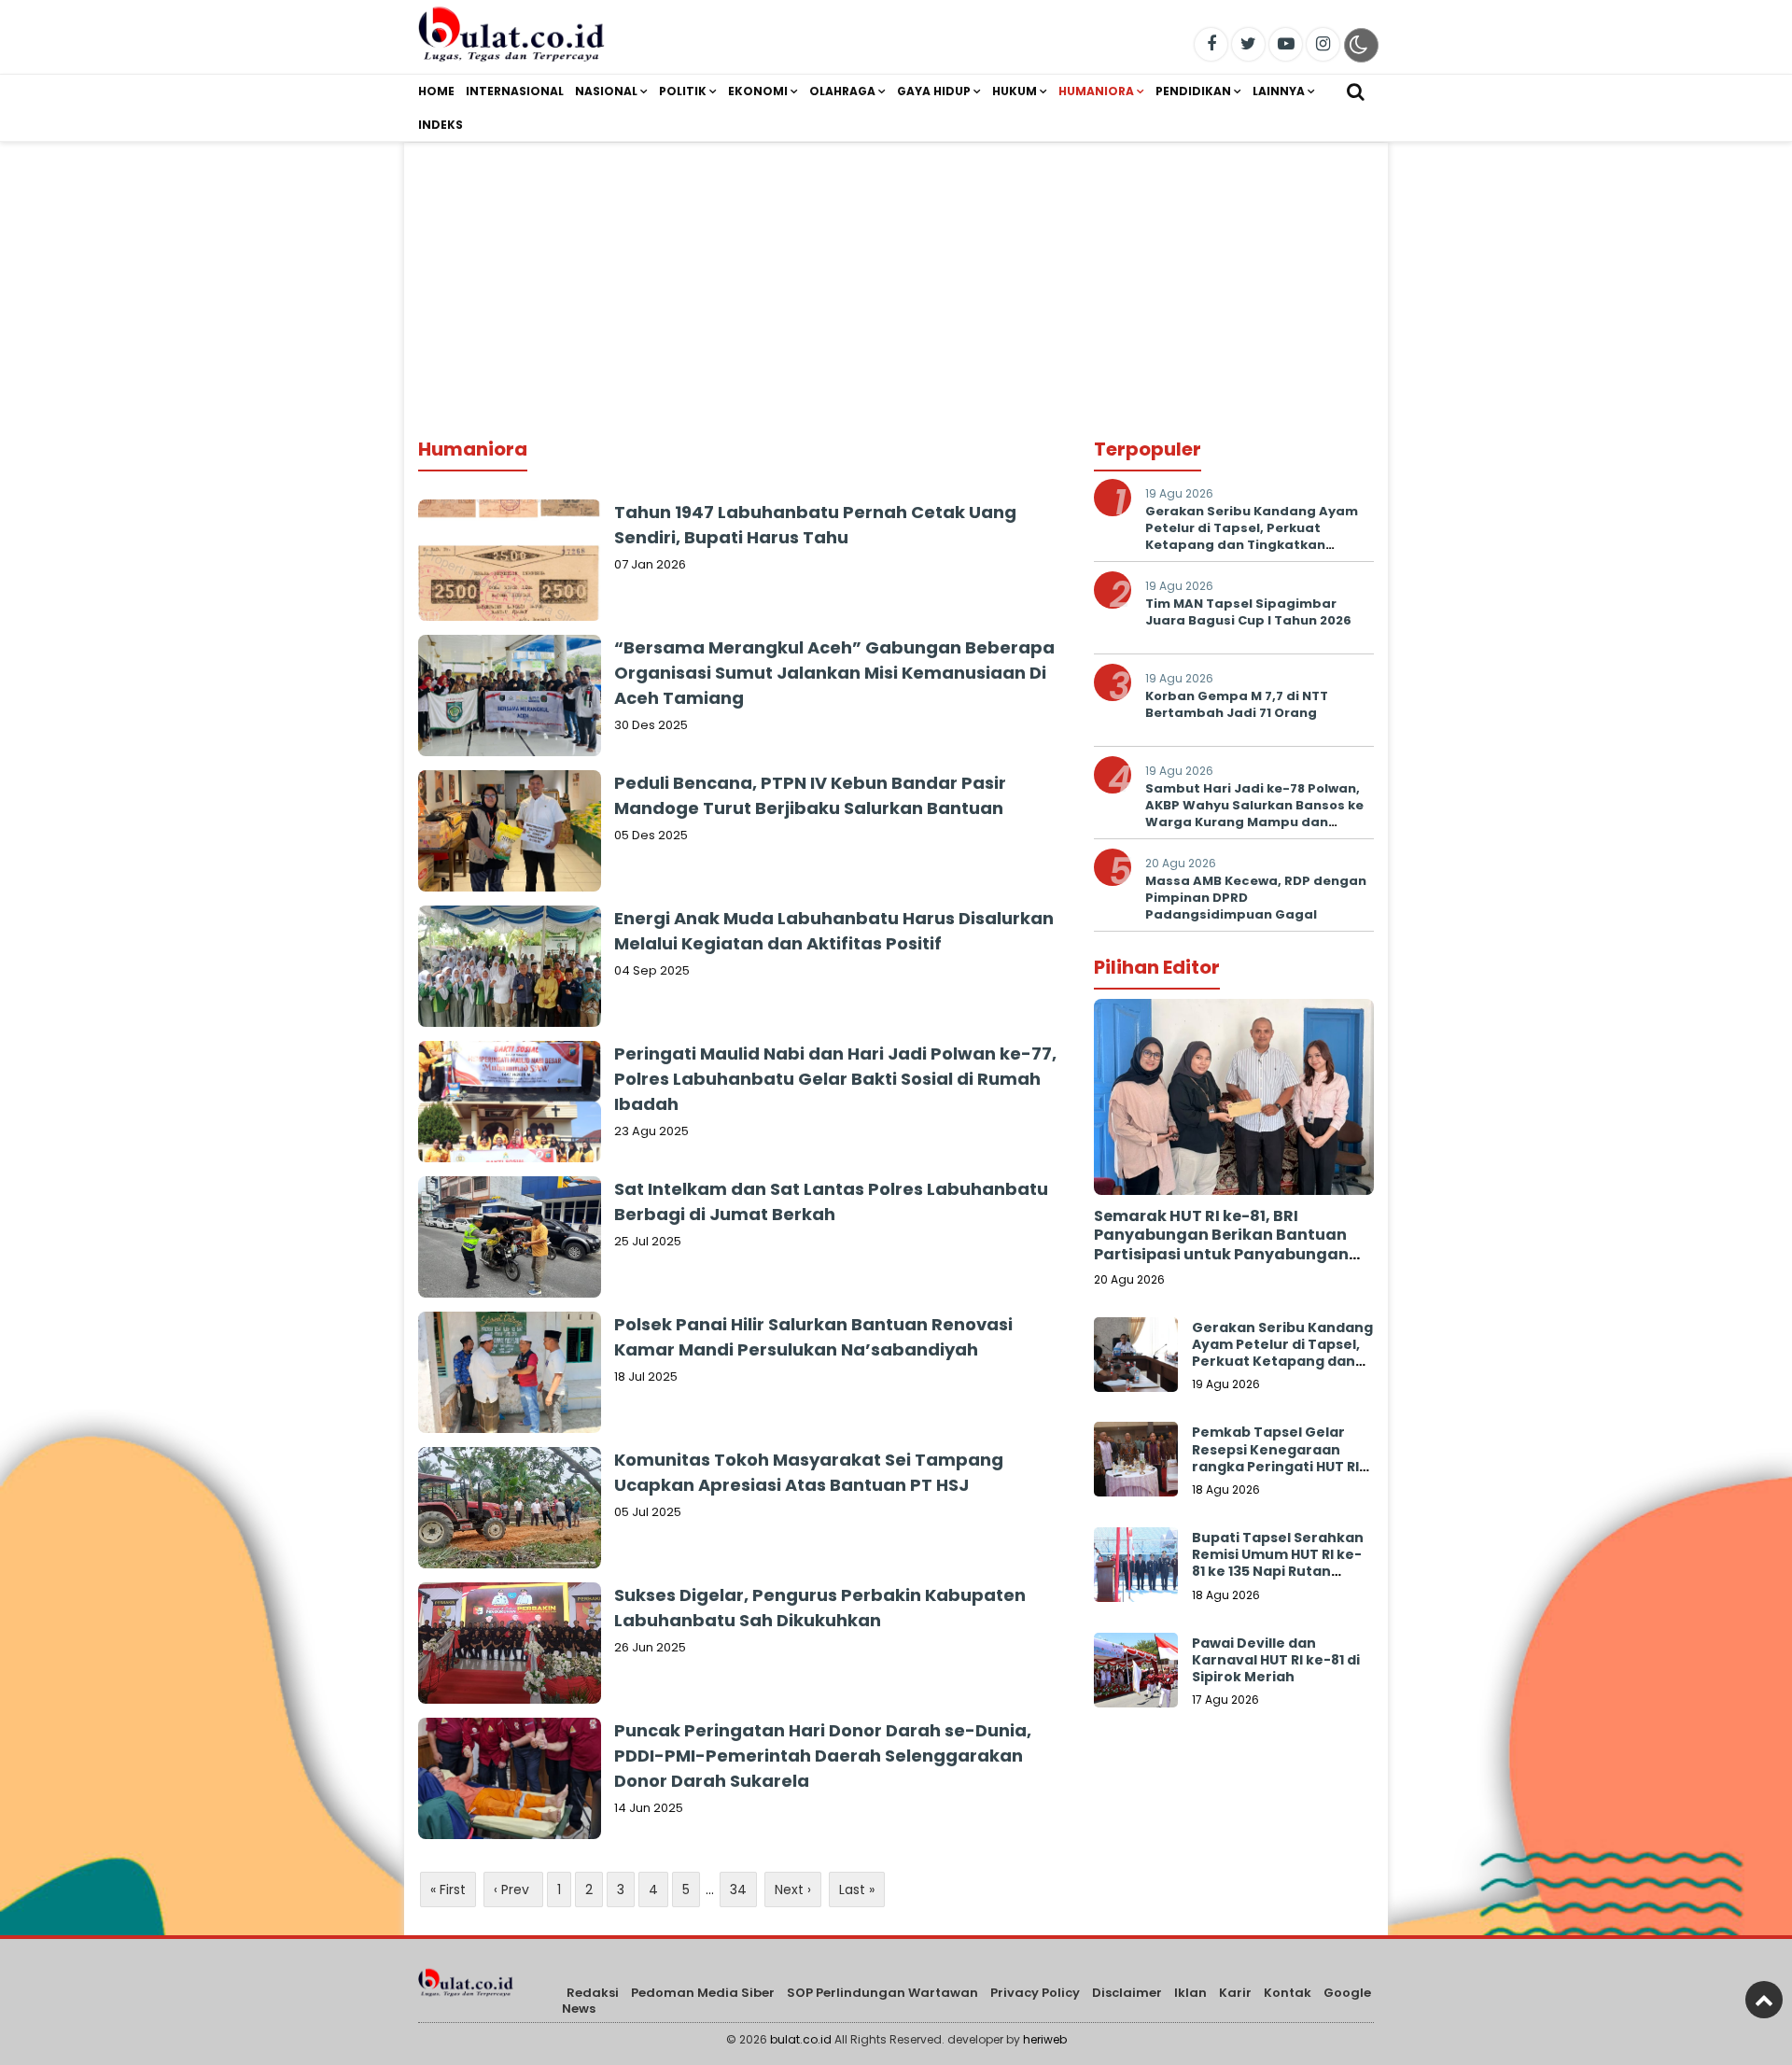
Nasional (606, 91)
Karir (1235, 1993)
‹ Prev (513, 1889)
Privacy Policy (1035, 1993)
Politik (683, 91)
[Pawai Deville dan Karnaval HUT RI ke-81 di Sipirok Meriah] (1136, 1675)
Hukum (1015, 91)
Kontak (1288, 1993)
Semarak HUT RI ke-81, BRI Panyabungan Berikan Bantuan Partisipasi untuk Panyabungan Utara (1221, 1245)
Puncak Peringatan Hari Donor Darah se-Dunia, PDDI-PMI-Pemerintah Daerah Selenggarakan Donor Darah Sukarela (823, 1756)
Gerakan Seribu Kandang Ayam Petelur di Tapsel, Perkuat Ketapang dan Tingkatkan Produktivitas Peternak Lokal (1252, 537)
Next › (793, 1889)
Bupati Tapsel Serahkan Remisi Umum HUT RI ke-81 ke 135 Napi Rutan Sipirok (1278, 1563)
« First (448, 1889)
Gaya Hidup (934, 91)
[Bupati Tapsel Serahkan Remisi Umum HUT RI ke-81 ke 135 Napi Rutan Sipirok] (1136, 1569)
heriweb (1045, 2039)
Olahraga (842, 91)
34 (738, 1889)
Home (436, 91)
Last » (857, 1889)
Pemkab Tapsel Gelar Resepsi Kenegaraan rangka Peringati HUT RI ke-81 (1275, 1458)
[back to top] (1764, 2000)
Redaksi (593, 1993)
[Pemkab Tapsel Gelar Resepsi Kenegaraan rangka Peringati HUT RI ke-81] (1136, 1464)
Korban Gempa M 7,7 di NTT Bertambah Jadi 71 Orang (1237, 704)
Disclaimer (1127, 1993)
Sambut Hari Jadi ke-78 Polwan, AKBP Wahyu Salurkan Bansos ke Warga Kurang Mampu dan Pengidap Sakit (1254, 814)
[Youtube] (1286, 44)
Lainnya (1279, 91)
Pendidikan (1193, 91)
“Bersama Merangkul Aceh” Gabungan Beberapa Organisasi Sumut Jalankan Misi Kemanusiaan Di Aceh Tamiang (834, 673)
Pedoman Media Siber (703, 1993)
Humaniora (1096, 91)
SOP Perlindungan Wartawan (882, 1993)
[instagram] (1323, 44)
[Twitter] (1248, 44)
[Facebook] (1211, 44)
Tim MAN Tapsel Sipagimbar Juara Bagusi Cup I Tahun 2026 (1248, 612)
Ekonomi (758, 91)
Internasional (515, 91)
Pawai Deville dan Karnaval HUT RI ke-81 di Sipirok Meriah (1276, 1660)
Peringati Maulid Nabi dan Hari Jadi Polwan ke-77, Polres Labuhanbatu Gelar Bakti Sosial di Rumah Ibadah (835, 1079)
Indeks (441, 125)
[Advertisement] (896, 274)
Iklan (1190, 1993)
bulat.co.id (801, 2039)
